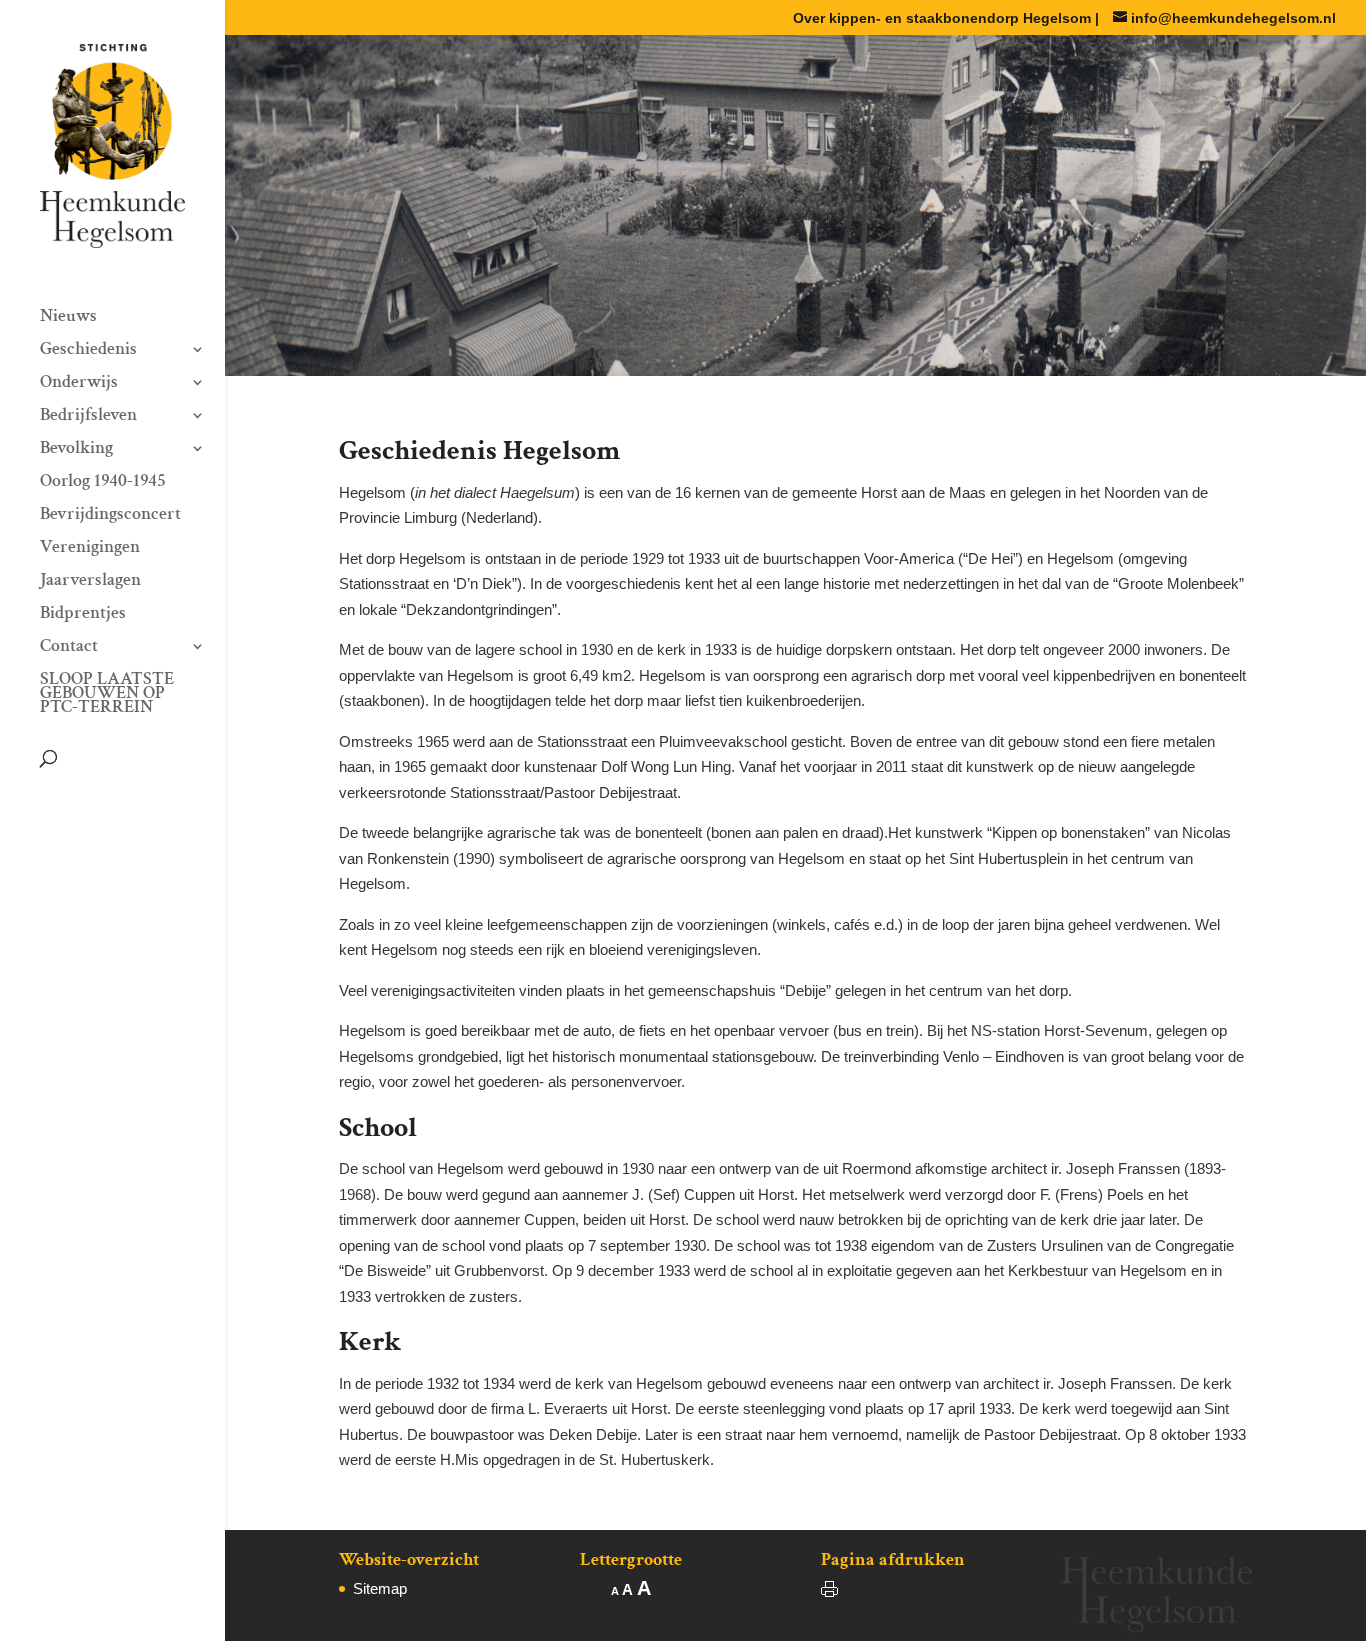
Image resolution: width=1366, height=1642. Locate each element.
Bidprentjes (83, 615)
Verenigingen (90, 549)
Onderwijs (79, 384)
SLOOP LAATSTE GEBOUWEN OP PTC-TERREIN (107, 695)
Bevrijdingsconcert (110, 516)
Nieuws (68, 318)
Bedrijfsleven (88, 417)
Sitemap (380, 1588)
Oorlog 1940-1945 (103, 483)
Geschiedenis (88, 351)
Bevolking (76, 450)
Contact (69, 648)
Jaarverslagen (90, 582)
